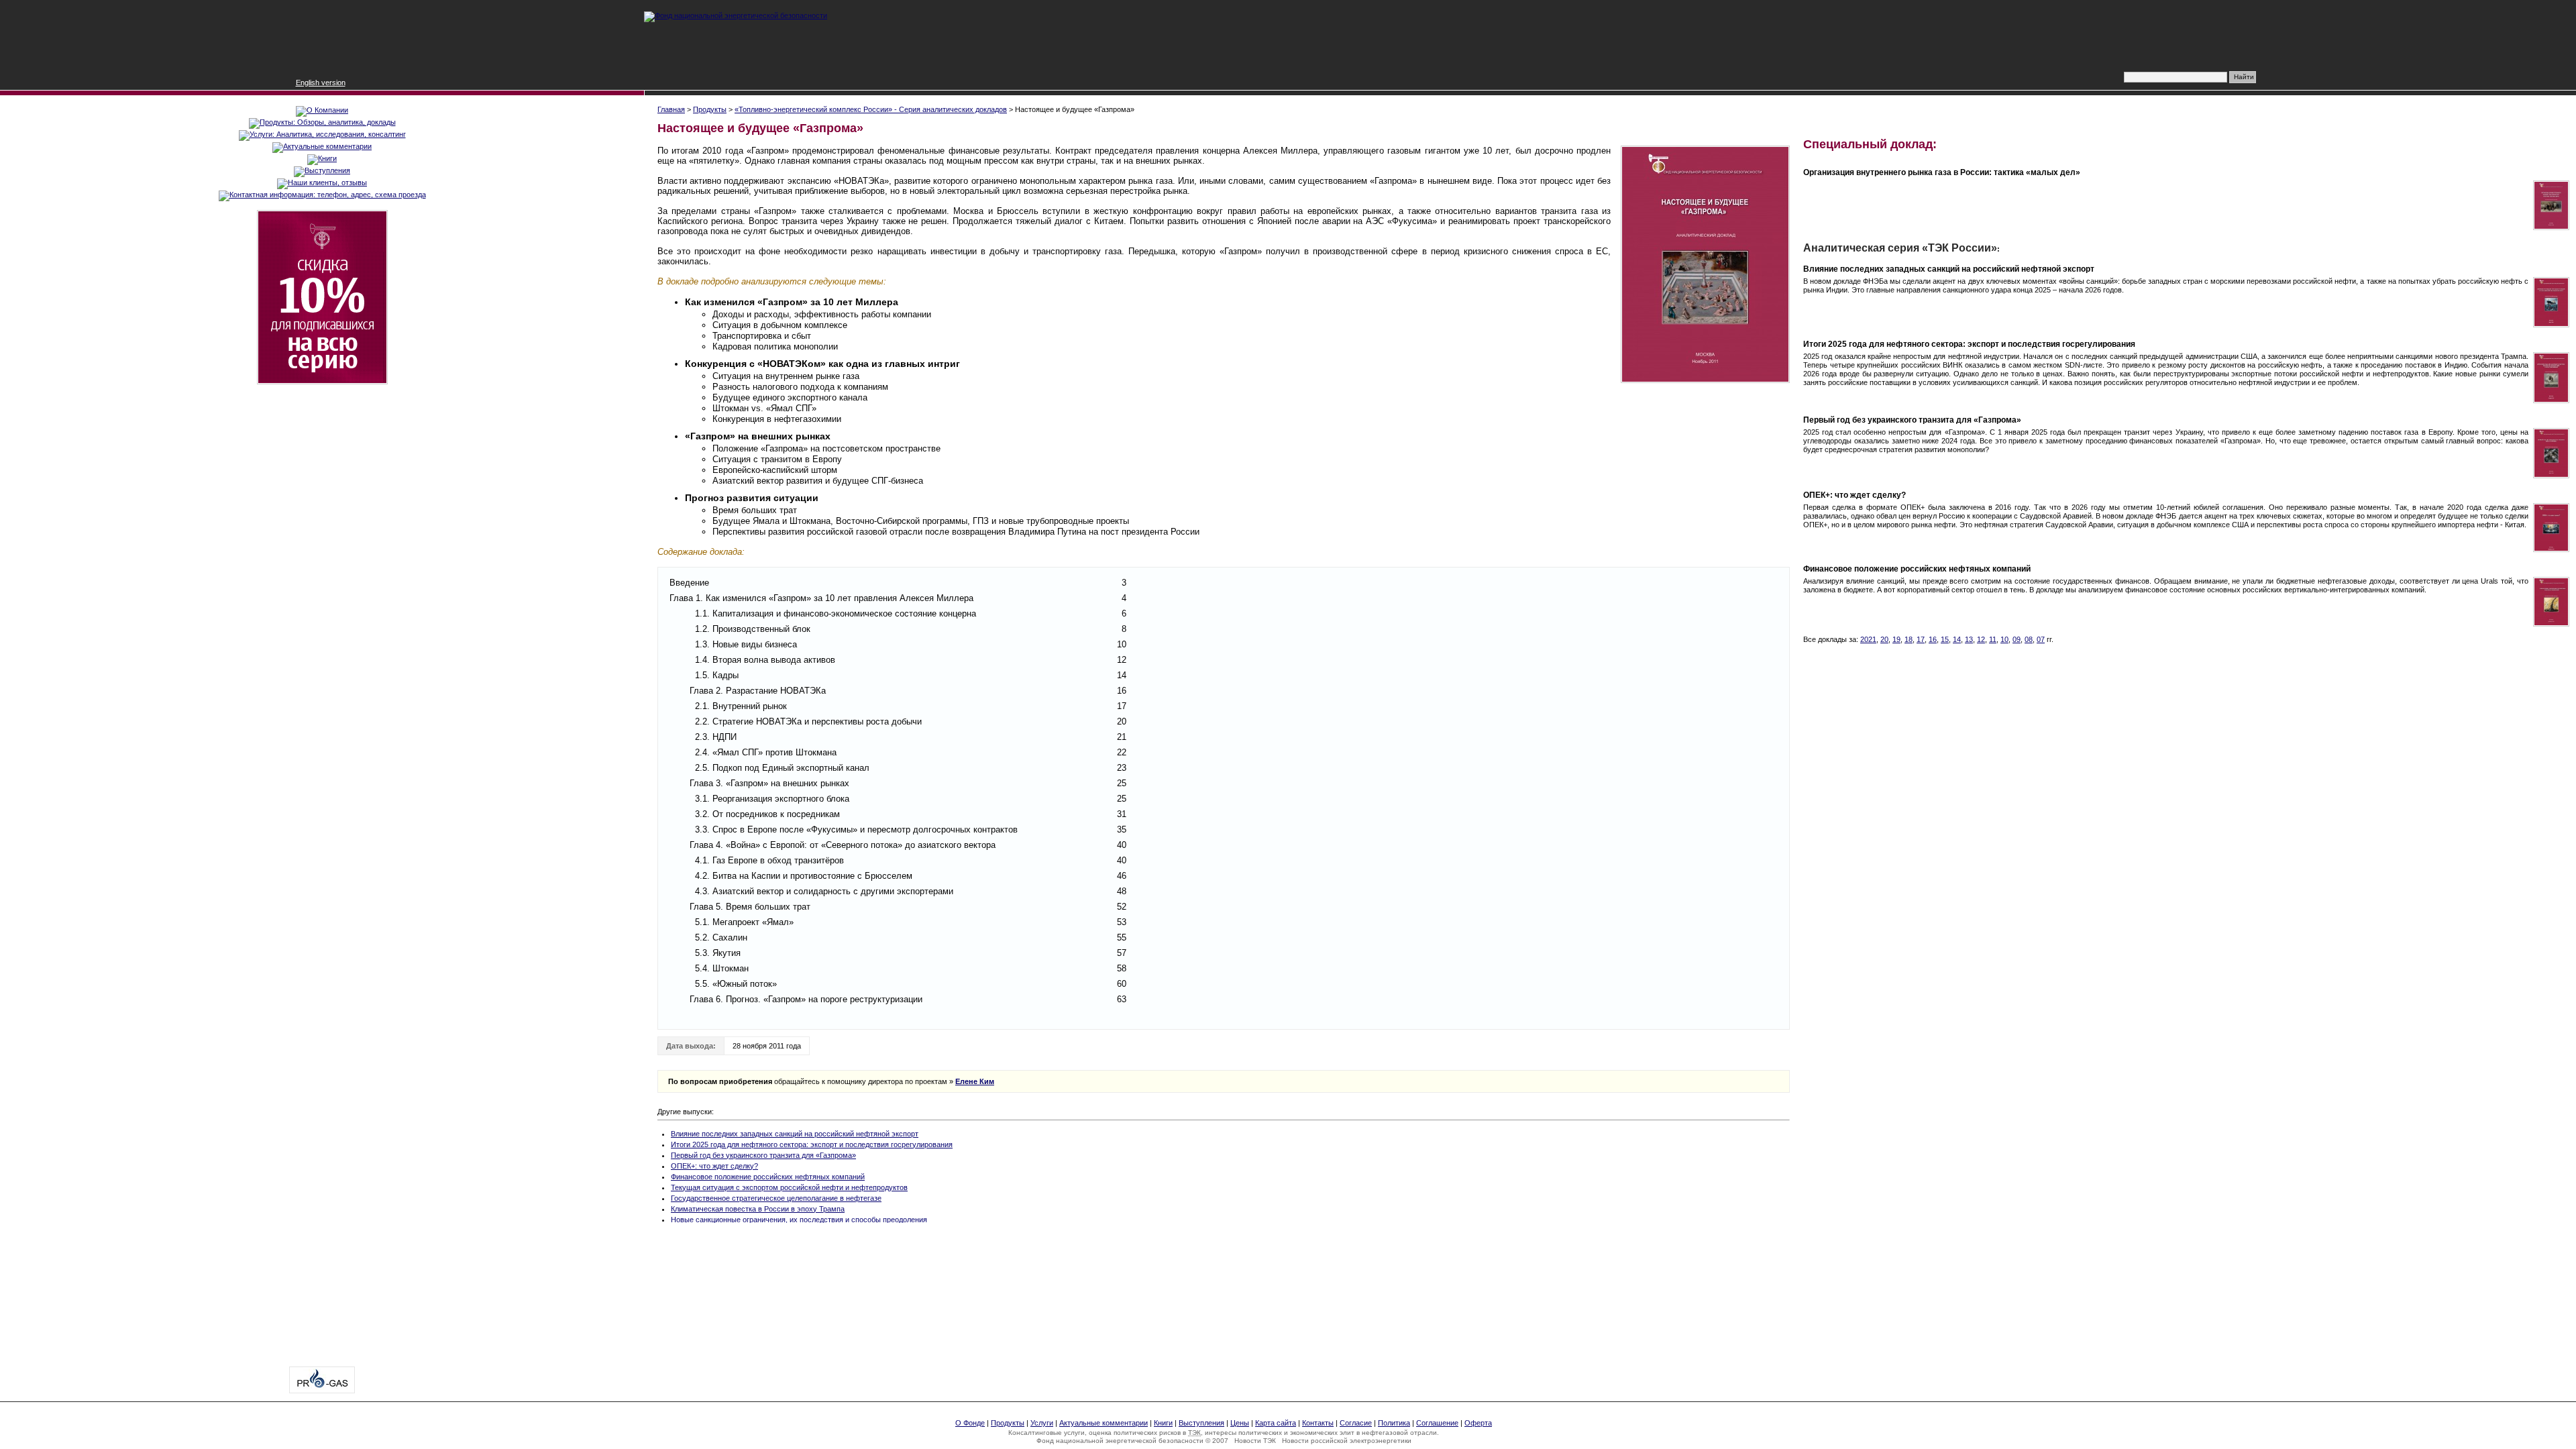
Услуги (1042, 1423)
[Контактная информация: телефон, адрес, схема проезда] (322, 195)
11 (1993, 639)
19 (1896, 639)
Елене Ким (975, 1081)
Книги (1163, 1423)
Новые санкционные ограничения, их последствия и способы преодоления (799, 1220)
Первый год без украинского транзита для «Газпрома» (763, 1155)
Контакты (1318, 1423)
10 (2004, 639)
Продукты (710, 109)
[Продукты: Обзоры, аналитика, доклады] (322, 122)
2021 (1868, 639)
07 (2041, 639)
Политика (1394, 1423)
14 (1957, 639)
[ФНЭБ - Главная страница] (736, 15)
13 (1969, 639)
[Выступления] (322, 170)
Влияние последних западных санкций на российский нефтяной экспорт (795, 1134)
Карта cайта (1276, 1423)
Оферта (1478, 1423)
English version (321, 83)
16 (1933, 639)
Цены (1240, 1423)
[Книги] (322, 158)
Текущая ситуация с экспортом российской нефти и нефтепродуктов (789, 1187)
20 (1884, 639)
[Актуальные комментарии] (322, 146)
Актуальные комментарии (1104, 1423)
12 (1981, 639)
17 (1921, 639)
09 (2017, 639)
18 (1909, 639)
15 (1945, 639)
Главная (671, 109)
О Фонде (970, 1423)
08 (2029, 639)
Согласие (1356, 1423)
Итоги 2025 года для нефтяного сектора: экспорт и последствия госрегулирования (812, 1144)
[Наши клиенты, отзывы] (322, 182)
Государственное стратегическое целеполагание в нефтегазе (776, 1198)
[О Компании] (322, 110)
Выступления (1201, 1423)
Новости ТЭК (1255, 1441)
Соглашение (1437, 1423)
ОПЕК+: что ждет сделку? (714, 1166)
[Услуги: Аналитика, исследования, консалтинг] (322, 134)
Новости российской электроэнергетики (1347, 1441)
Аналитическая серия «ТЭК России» (1900, 248)
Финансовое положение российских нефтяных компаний (768, 1177)
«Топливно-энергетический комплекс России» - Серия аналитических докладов (871, 109)
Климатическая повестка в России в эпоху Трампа (758, 1209)
